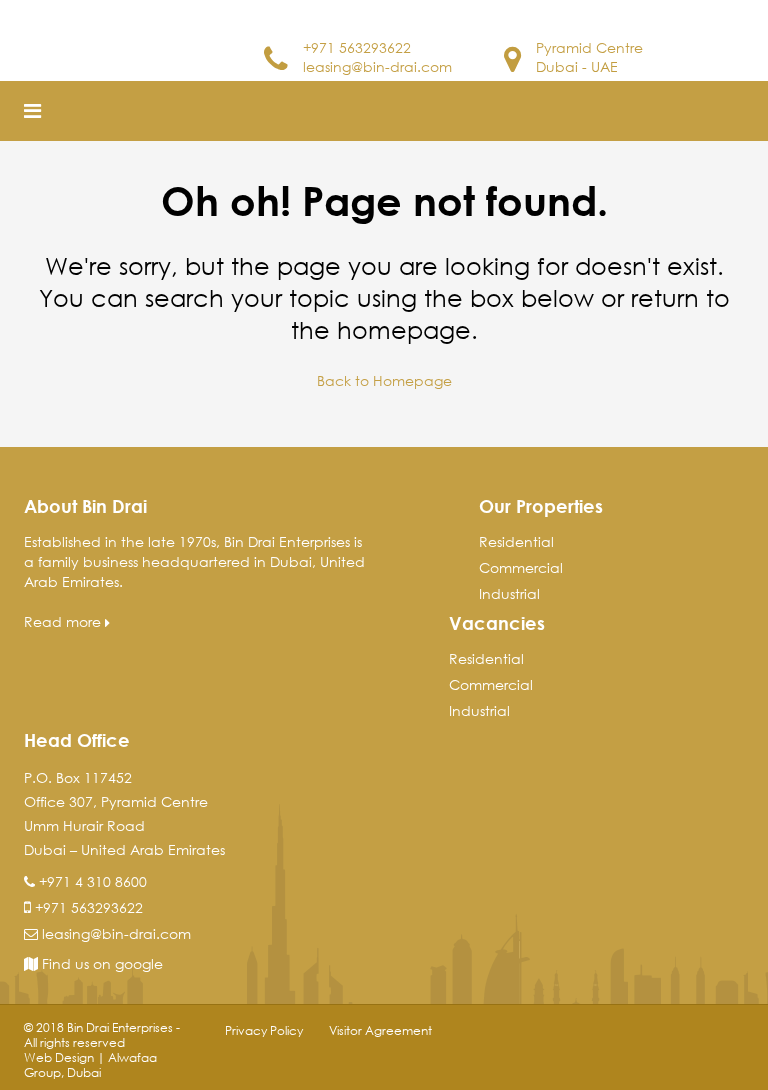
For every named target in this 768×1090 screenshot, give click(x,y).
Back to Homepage (384, 380)
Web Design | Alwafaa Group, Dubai (90, 1065)
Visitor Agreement (380, 1030)
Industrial (509, 593)
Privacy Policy (264, 1030)
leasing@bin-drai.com (377, 66)
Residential (516, 541)
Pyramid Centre (589, 47)
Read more (64, 621)
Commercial (521, 567)
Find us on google (100, 963)
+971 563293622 (357, 47)
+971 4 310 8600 (93, 881)
